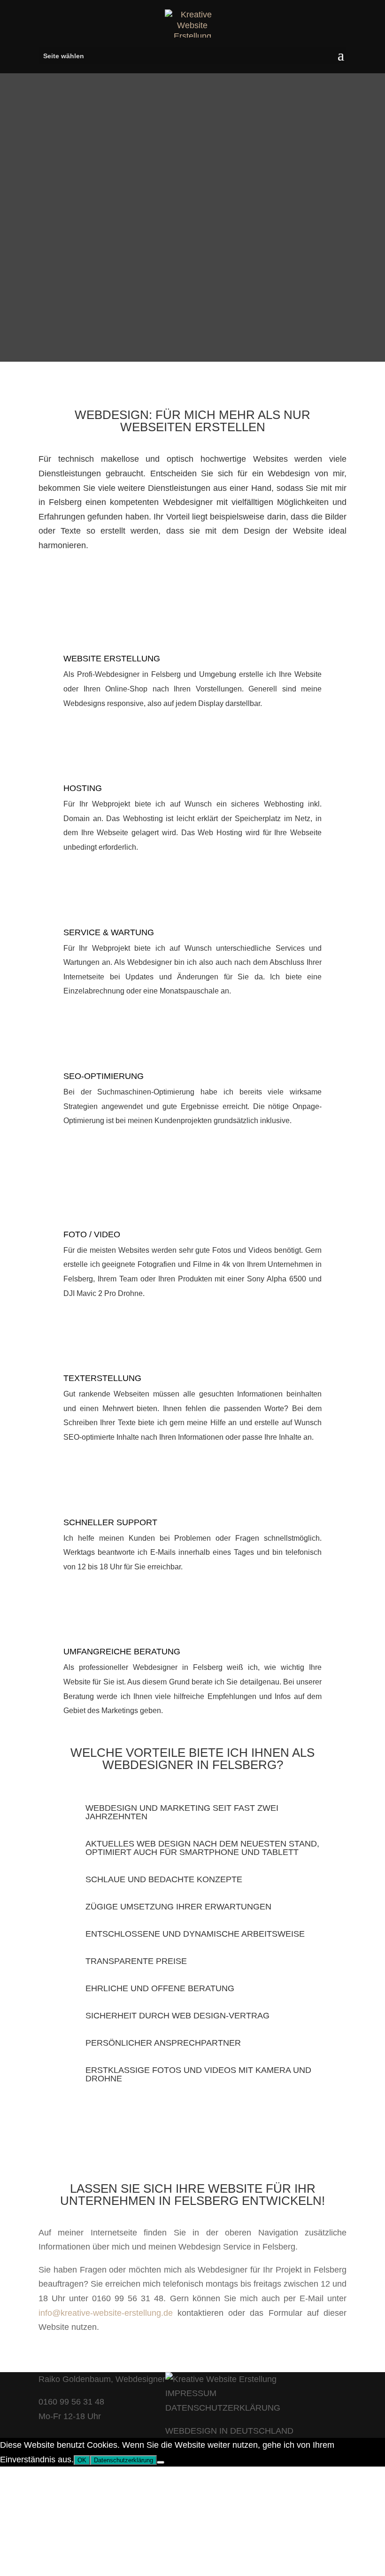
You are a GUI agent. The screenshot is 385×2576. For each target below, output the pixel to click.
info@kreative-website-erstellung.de (106, 2313)
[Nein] (161, 2462)
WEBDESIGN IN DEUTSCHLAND (229, 2431)
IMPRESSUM (191, 2393)
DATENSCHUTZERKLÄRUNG (223, 2408)
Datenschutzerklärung (123, 2460)
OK (82, 2460)
